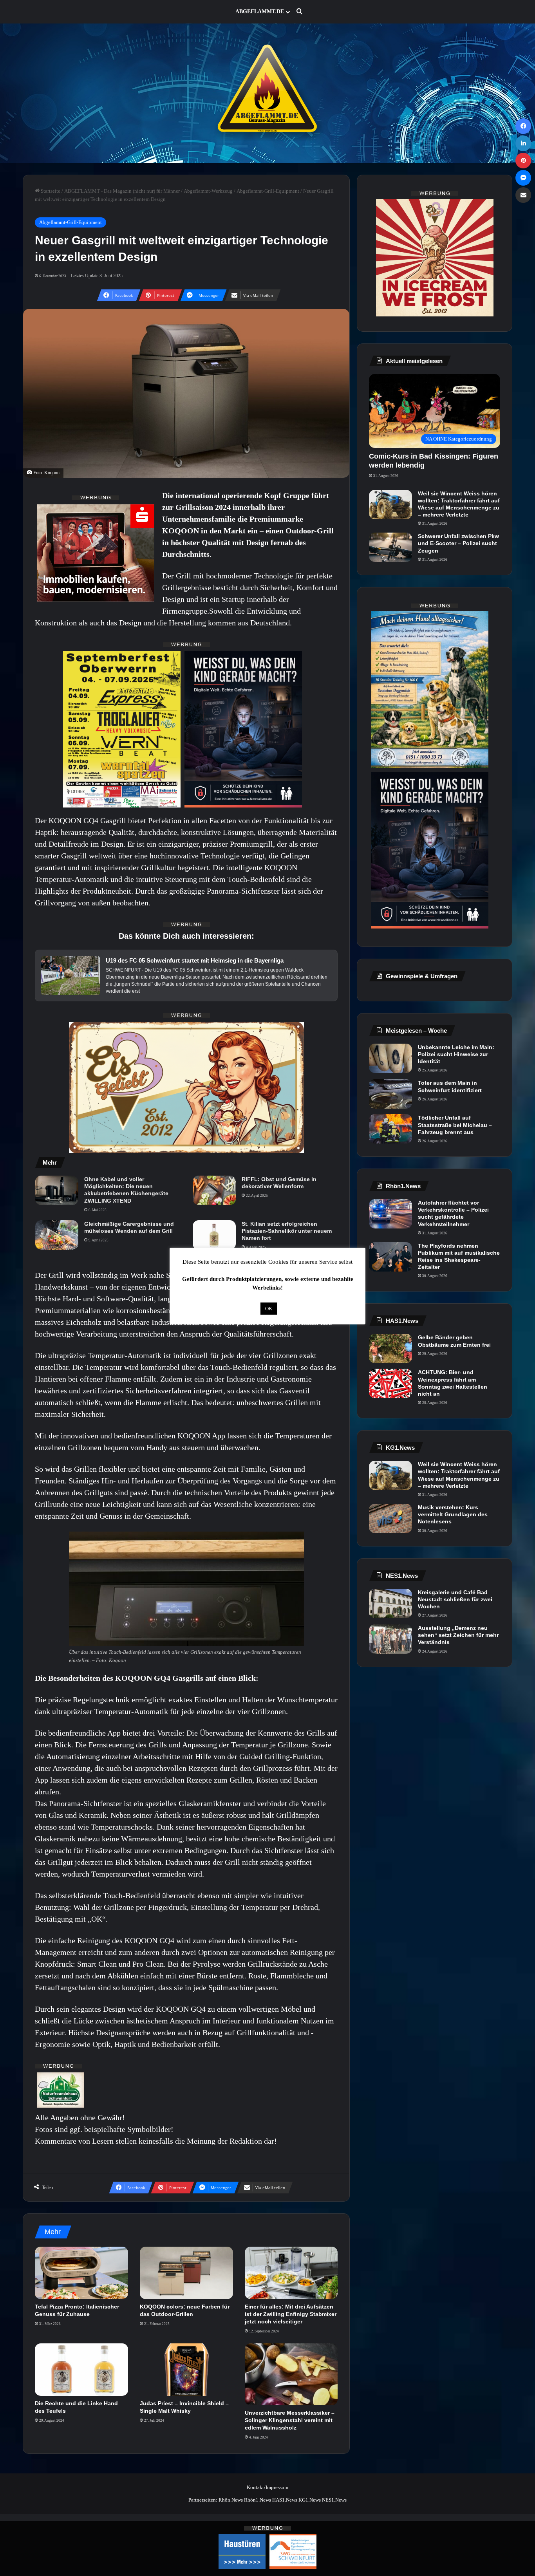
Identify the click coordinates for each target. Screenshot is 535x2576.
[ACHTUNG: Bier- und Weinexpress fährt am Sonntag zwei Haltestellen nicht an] (390, 1383)
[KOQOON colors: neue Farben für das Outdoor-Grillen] (186, 2273)
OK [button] (269, 1309)
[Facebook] (523, 126)
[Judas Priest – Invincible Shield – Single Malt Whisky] (186, 2370)
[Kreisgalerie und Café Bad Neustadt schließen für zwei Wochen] (390, 1603)
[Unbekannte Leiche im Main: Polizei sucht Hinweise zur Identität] (390, 1058)
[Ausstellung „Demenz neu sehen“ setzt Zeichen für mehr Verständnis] (390, 1639)
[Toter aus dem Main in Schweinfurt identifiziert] (390, 1094)
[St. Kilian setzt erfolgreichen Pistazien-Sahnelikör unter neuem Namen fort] (214, 1235)
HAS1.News (285, 2500)
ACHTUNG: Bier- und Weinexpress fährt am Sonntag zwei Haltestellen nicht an (453, 1383)
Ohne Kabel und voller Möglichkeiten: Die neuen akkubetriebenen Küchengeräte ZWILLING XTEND (126, 1190)
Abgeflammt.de (260, 12)
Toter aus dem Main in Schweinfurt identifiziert (450, 1086)
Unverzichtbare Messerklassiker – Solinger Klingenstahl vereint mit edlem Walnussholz (290, 2420)
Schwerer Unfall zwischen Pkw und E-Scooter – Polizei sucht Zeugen (458, 543)
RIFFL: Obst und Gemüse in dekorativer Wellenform (279, 1183)
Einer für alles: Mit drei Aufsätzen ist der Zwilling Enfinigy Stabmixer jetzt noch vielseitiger (291, 2314)
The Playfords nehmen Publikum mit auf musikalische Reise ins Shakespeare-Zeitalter (459, 1256)
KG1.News (310, 2500)
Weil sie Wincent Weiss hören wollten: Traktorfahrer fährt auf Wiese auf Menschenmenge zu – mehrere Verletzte (459, 504)
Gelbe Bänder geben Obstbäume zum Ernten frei (454, 1341)
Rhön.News (231, 2500)
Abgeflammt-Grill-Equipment (268, 191)
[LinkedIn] (523, 143)
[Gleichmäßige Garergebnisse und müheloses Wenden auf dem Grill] (57, 1235)
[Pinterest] (523, 161)
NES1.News (334, 2500)
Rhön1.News (258, 2500)
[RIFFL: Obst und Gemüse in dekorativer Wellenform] (214, 1190)
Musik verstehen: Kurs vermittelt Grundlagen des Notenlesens (453, 1514)
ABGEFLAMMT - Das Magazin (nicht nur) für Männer (122, 191)
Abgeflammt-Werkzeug (208, 191)
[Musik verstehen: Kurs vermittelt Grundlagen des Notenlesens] (390, 1518)
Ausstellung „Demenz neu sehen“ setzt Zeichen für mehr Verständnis (458, 1635)
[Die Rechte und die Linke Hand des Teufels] (81, 2370)
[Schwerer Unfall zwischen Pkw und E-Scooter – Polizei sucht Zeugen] (390, 547)
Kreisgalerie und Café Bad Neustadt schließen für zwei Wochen (455, 1599)
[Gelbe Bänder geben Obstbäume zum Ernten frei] (390, 1349)
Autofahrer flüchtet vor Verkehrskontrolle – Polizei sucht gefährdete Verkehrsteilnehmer (453, 1213)
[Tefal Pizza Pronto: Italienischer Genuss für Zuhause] (81, 2273)
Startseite (50, 191)
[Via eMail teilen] (523, 195)
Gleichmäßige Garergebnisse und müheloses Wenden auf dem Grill (129, 1227)
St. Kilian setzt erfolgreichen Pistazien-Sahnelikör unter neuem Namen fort (287, 1231)
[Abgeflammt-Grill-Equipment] (267, 93)
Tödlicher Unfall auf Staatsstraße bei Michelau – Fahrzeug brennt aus (455, 1125)
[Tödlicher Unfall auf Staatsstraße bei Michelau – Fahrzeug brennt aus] (390, 1129)
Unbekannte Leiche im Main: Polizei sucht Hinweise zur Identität (456, 1054)
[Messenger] (523, 178)
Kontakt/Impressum (267, 2487)
